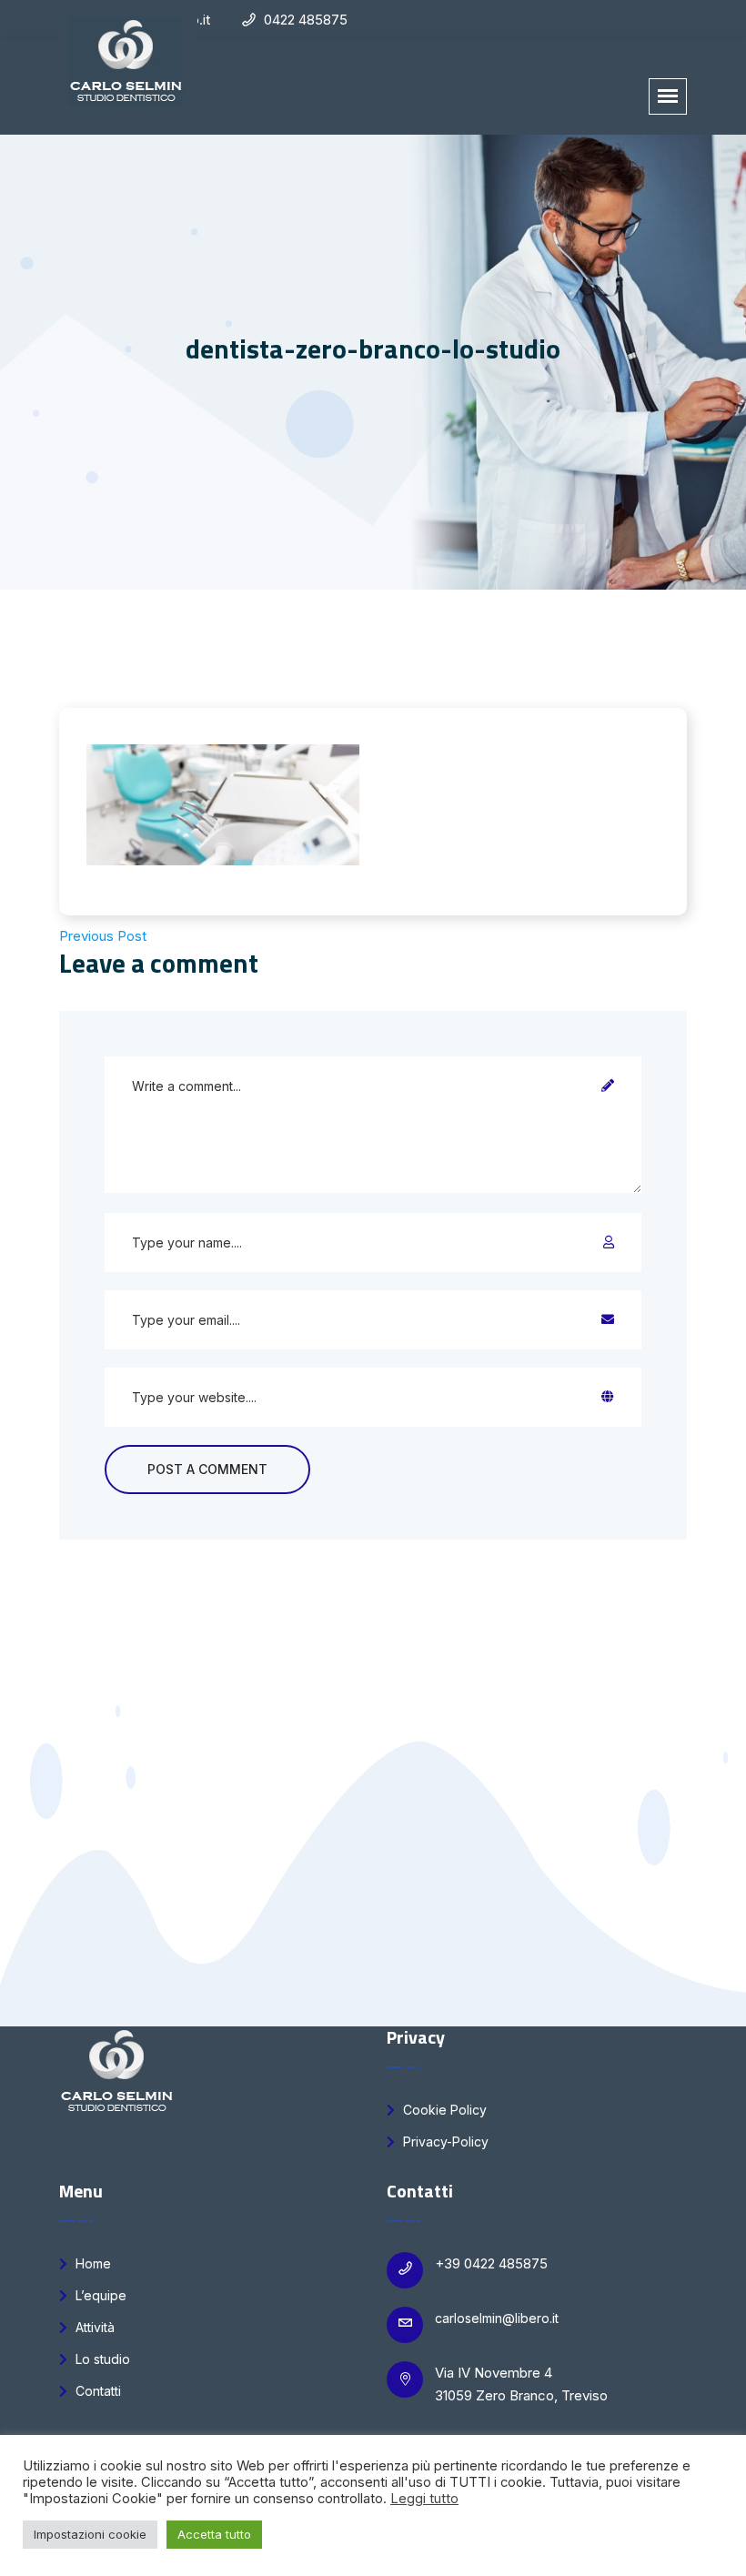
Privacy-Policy (444, 2142)
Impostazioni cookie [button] (90, 2534)
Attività (93, 2327)
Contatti (96, 2391)
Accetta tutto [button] (214, 2534)
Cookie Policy (443, 2110)
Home (91, 2263)
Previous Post (103, 936)
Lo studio (101, 2359)
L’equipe (99, 2295)
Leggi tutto (424, 2499)
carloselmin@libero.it (497, 2318)
